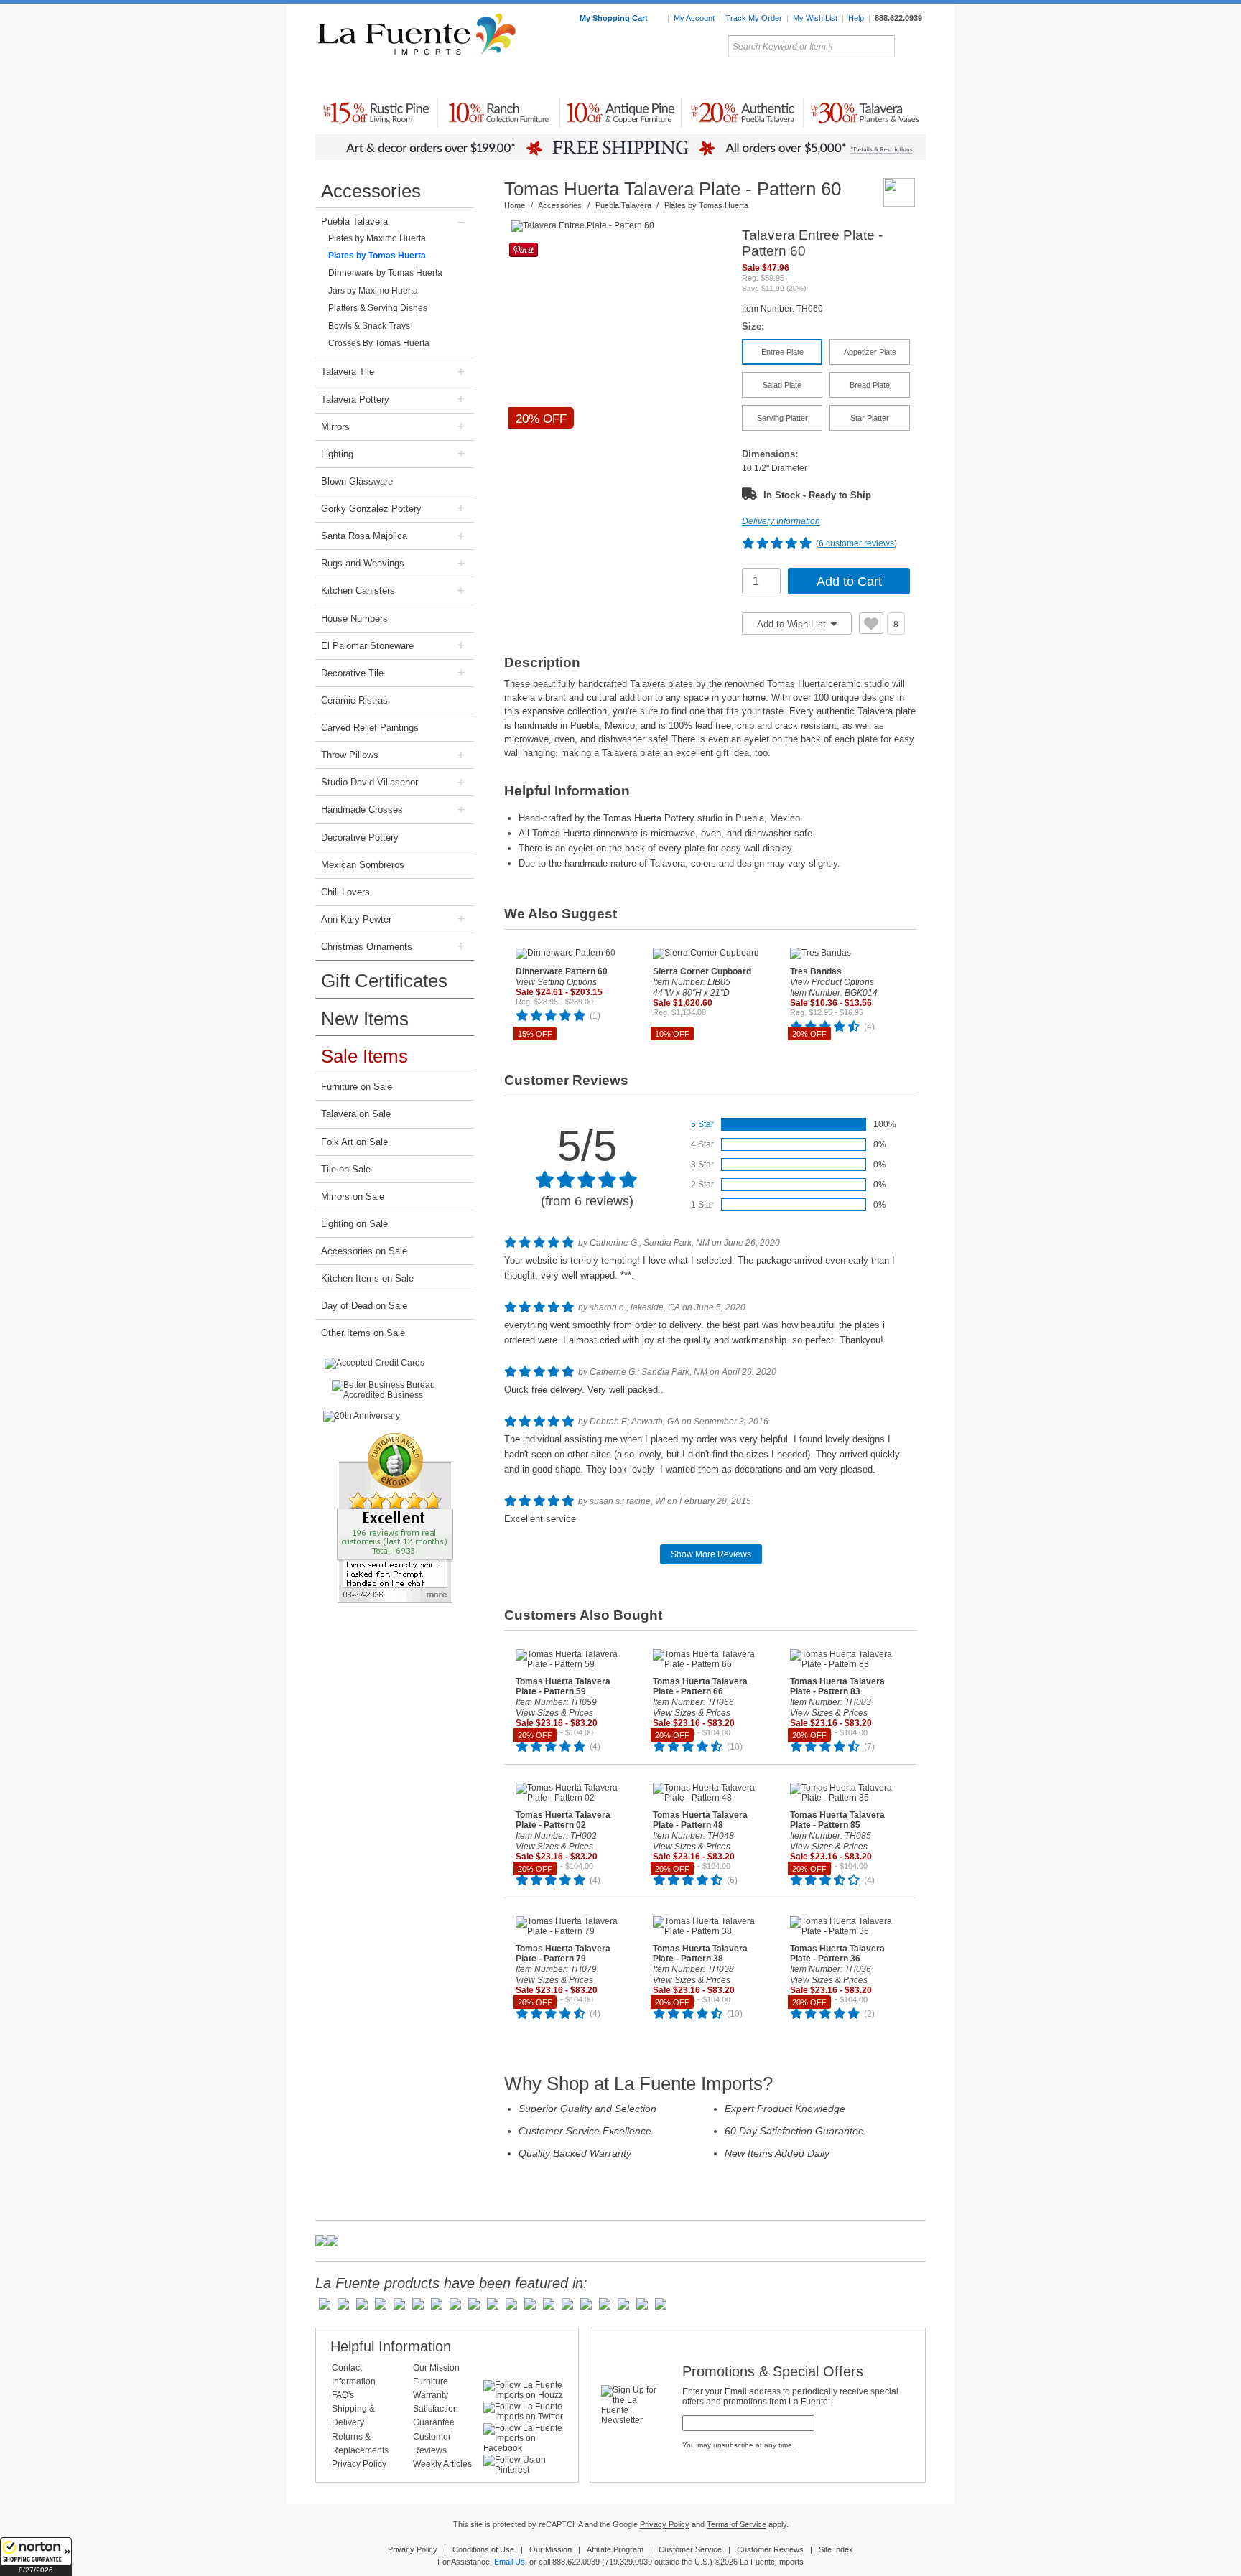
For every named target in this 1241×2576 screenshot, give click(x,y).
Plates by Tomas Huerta (377, 256)
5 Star (702, 1124)
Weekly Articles (442, 2464)
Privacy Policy (359, 2464)
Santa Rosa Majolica (364, 536)
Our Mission (436, 2368)
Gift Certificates (384, 981)
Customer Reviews (770, 2549)
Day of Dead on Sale (364, 1306)
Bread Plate (870, 385)
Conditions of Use (483, 2549)
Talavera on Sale (356, 1114)
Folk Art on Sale (354, 1142)
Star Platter (870, 418)
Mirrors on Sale (353, 1196)
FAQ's (343, 2395)
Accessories (371, 191)
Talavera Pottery (728, 78)
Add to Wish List (793, 624)
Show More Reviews (711, 1554)
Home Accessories (589, 78)
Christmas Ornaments (367, 947)
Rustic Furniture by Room (488, 78)
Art (655, 78)
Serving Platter (782, 418)
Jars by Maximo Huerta (373, 291)
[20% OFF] (619, 226)
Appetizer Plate (870, 352)
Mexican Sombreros (363, 865)
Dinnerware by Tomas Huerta (385, 273)
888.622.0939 (898, 18)
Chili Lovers (345, 892)
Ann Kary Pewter (356, 919)
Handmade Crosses (362, 809)
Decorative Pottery (360, 837)
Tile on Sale (346, 1169)
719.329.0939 (628, 2562)
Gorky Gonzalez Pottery (371, 509)
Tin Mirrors (778, 78)
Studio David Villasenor (369, 782)
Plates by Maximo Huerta (377, 238)
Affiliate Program (615, 2549)
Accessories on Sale (364, 1251)
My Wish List (815, 18)
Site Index (836, 2549)
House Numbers (354, 619)
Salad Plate (782, 385)
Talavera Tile (348, 372)
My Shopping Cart (615, 18)
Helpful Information (391, 2346)
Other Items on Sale (363, 1333)
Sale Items (891, 78)
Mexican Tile (685, 78)
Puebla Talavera (354, 221)
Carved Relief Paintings (370, 728)
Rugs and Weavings (363, 563)
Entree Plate (782, 352)
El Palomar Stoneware (367, 646)
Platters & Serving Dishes (378, 308)
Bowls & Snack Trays (369, 326)
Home (515, 205)
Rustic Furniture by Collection (377, 78)
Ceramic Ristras (354, 700)
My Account (694, 18)
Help (856, 18)
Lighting (829, 78)
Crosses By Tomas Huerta (379, 343)
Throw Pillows (350, 755)
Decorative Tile (352, 673)
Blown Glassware (357, 481)
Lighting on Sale (354, 1224)
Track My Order (754, 18)
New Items (365, 1019)
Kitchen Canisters (358, 591)
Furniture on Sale (357, 1087)
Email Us (510, 2562)
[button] (36, 2557)
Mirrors (335, 427)
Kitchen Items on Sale (367, 1278)
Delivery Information (781, 521)
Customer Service (690, 2549)
